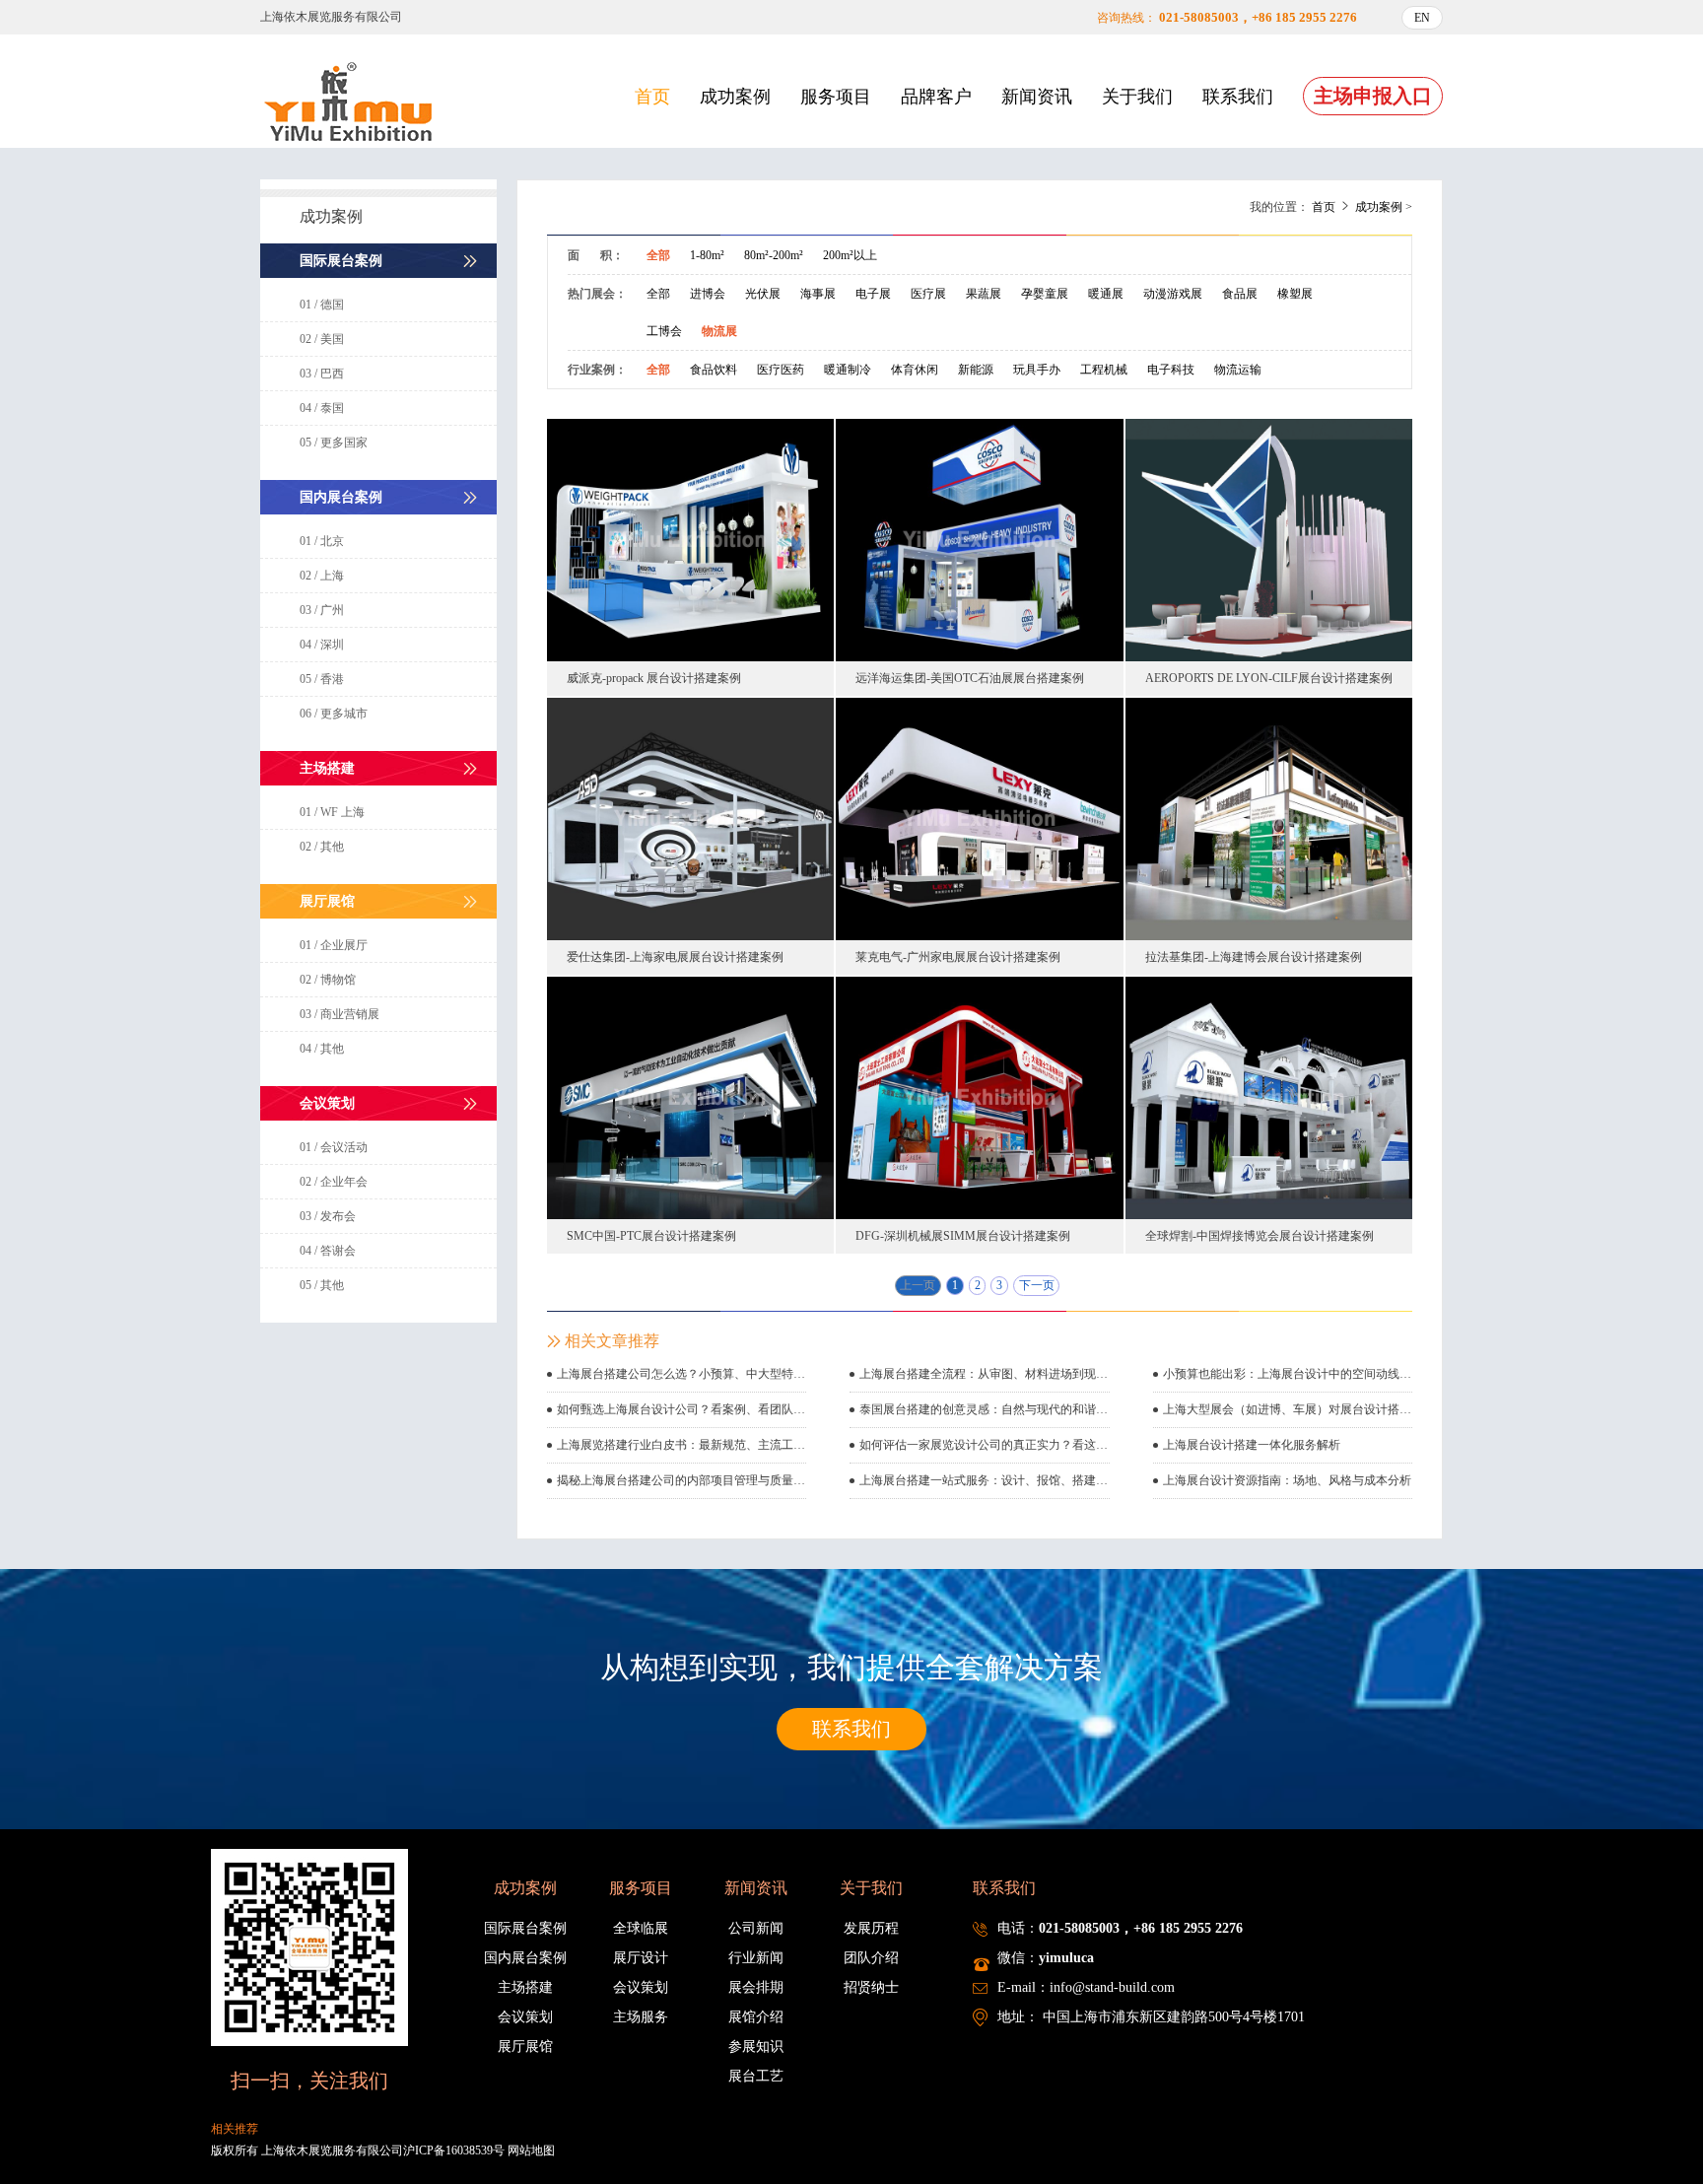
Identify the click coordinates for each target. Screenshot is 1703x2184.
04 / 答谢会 (328, 1251)
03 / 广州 (322, 610)
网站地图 (531, 2150)
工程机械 (1104, 370)
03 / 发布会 (328, 1216)
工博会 (664, 331)
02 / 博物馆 (328, 980)
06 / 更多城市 (334, 714)
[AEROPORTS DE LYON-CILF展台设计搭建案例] (1269, 539)
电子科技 (1171, 370)
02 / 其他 (322, 847)
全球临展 (641, 1928)
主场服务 (641, 2017)
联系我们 (1238, 97)
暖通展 (1106, 294)
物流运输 (1238, 370)
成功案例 (735, 97)
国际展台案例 (525, 1928)
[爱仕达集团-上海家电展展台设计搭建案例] (690, 818)
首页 (652, 97)
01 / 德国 (322, 305)
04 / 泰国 (322, 408)
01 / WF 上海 (332, 812)
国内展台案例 (525, 1958)
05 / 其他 (322, 1285)
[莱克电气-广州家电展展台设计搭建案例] (979, 818)
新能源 (976, 370)
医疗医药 (781, 370)
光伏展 (763, 294)
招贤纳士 (871, 1987)
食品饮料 (714, 370)
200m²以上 (850, 255)
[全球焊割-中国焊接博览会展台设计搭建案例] (1269, 1097)
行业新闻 (756, 1958)
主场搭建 (525, 1987)
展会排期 (756, 1987)
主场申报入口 (1373, 96)
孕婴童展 (1045, 294)
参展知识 (756, 2047)
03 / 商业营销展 (340, 1014)
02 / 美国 (322, 339)
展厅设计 (641, 1958)
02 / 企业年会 (334, 1182)
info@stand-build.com (1112, 1987)
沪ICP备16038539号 (454, 2150)
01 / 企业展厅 (334, 945)
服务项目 (836, 97)
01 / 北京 (322, 541)
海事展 (818, 294)
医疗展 (928, 294)
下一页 (1037, 1285)
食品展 (1240, 294)
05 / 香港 (322, 679)
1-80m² (707, 255)
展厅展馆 (525, 2047)
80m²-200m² (774, 255)
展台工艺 (756, 2076)
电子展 (873, 294)
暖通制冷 (848, 370)
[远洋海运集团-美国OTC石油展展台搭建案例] (979, 539)
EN (1422, 18)
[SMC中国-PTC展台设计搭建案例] (690, 1097)
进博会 (708, 294)
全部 (658, 255)
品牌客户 (936, 97)
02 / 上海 (322, 576)
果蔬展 (984, 294)
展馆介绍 (756, 2017)
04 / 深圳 (322, 645)
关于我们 (1137, 97)
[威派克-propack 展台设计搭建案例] (690, 539)
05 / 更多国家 (334, 443)
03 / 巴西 (322, 374)
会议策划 (525, 2017)
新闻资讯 (1037, 97)
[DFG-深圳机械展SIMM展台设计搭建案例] (979, 1097)
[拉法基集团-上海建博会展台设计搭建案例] (1269, 818)
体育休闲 (915, 370)
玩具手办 (1037, 370)
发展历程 (871, 1928)
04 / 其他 (322, 1049)
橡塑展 (1295, 294)
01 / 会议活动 (334, 1147)
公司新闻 (756, 1928)
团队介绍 (871, 1958)
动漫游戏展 (1173, 294)
